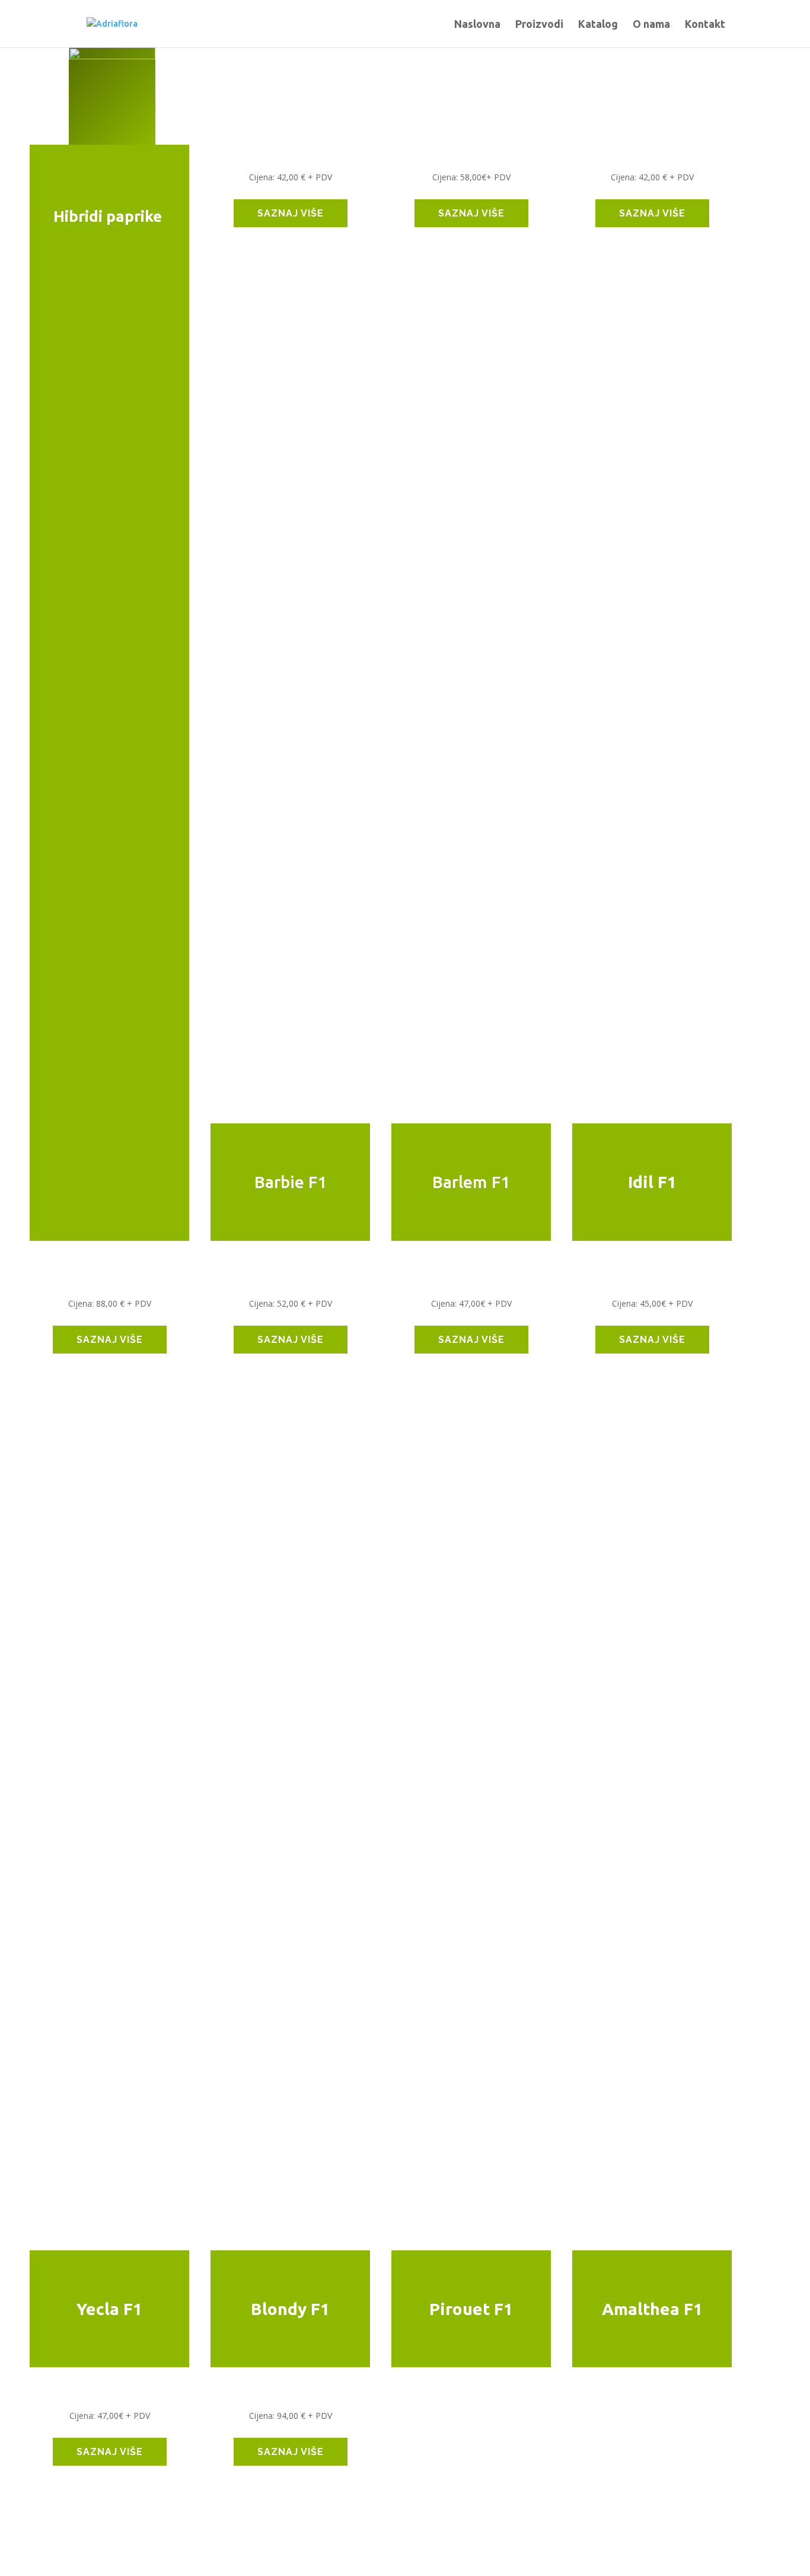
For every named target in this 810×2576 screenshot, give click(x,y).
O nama (651, 25)
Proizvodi (539, 25)
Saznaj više (291, 213)
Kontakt (705, 25)
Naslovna (477, 25)
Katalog (598, 25)
